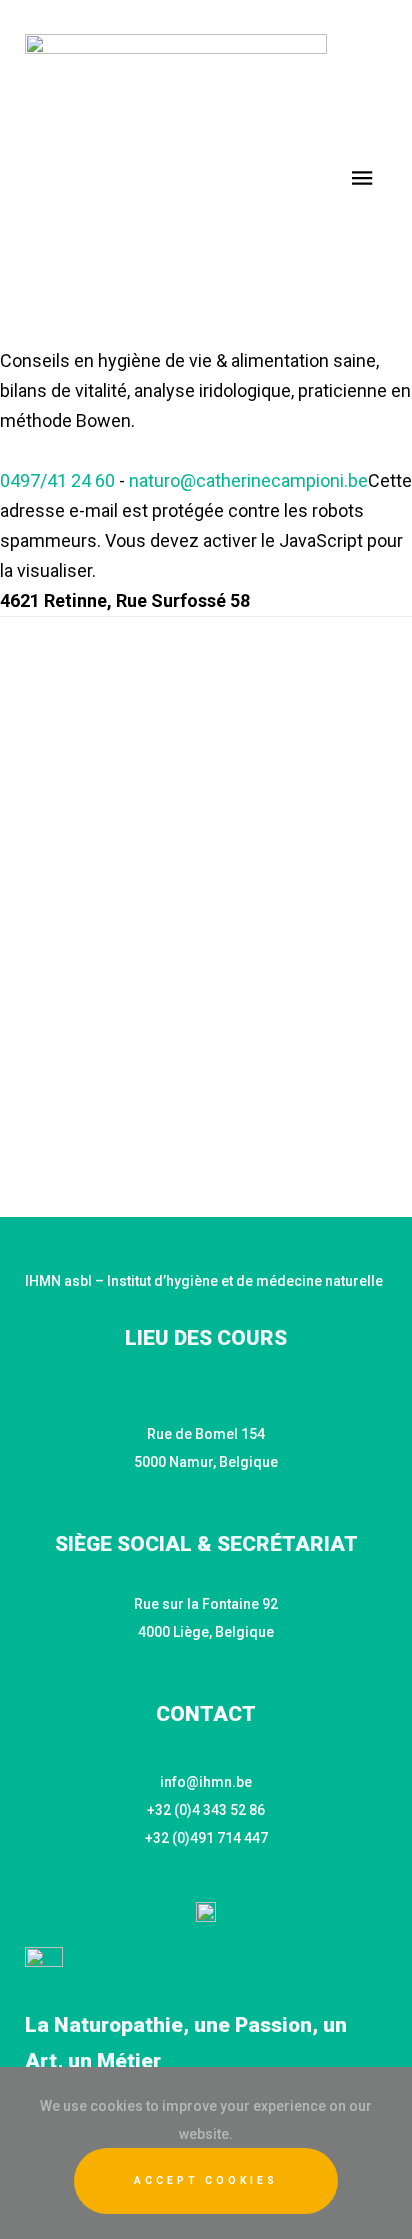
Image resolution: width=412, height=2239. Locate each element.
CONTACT (206, 1714)
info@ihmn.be (206, 1782)
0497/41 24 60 (57, 480)
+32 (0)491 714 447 (206, 1838)
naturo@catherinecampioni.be (248, 480)
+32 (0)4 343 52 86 (206, 1810)
